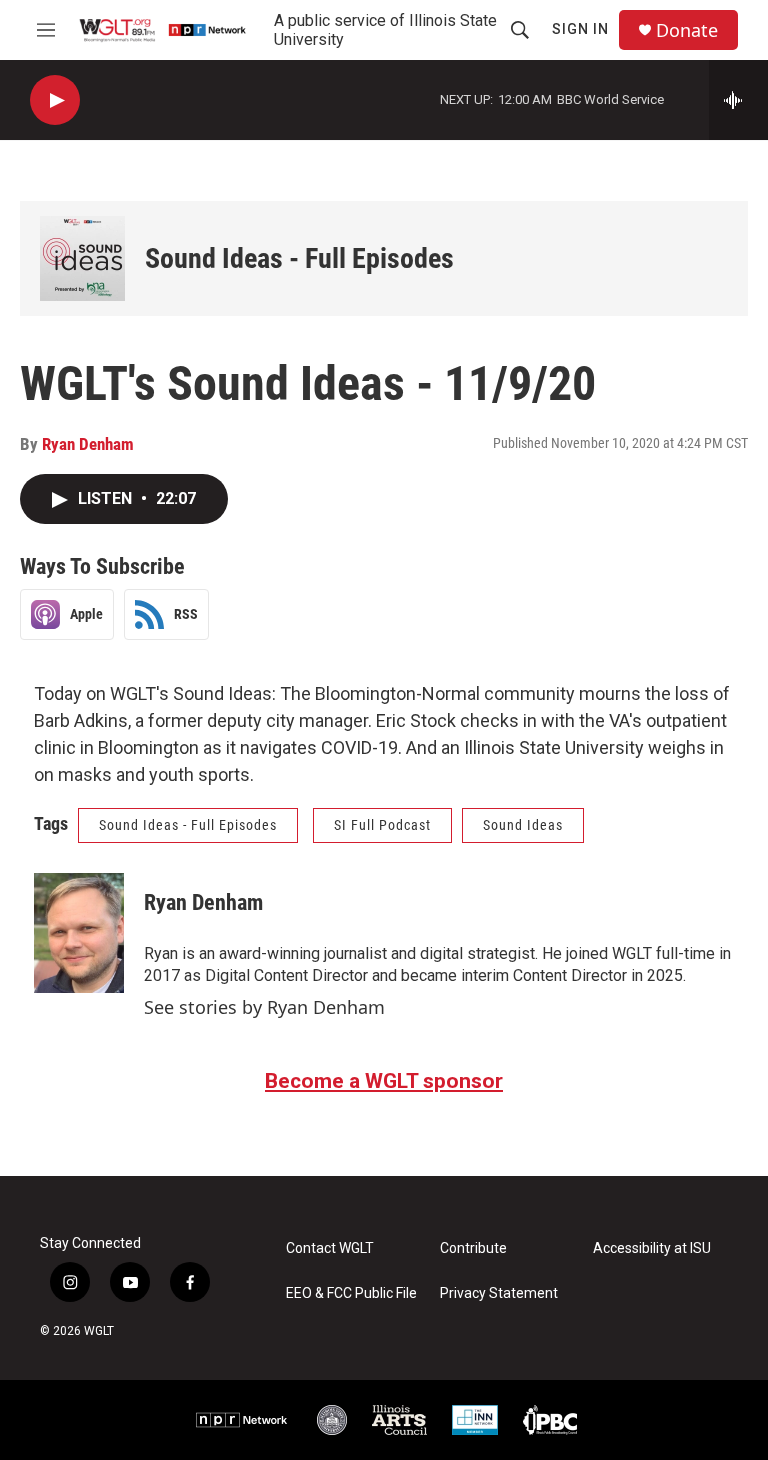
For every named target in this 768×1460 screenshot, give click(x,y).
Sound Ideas (523, 825)
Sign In (580, 29)
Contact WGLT (330, 1248)
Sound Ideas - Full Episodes (299, 258)
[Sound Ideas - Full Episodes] (82, 258)
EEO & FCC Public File (351, 1293)
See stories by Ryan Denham (264, 1007)
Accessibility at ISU (652, 1248)
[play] (55, 100)
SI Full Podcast (382, 825)
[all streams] (738, 100)
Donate (687, 30)
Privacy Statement (499, 1293)
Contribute (473, 1248)
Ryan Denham (88, 444)
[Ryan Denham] (79, 933)
